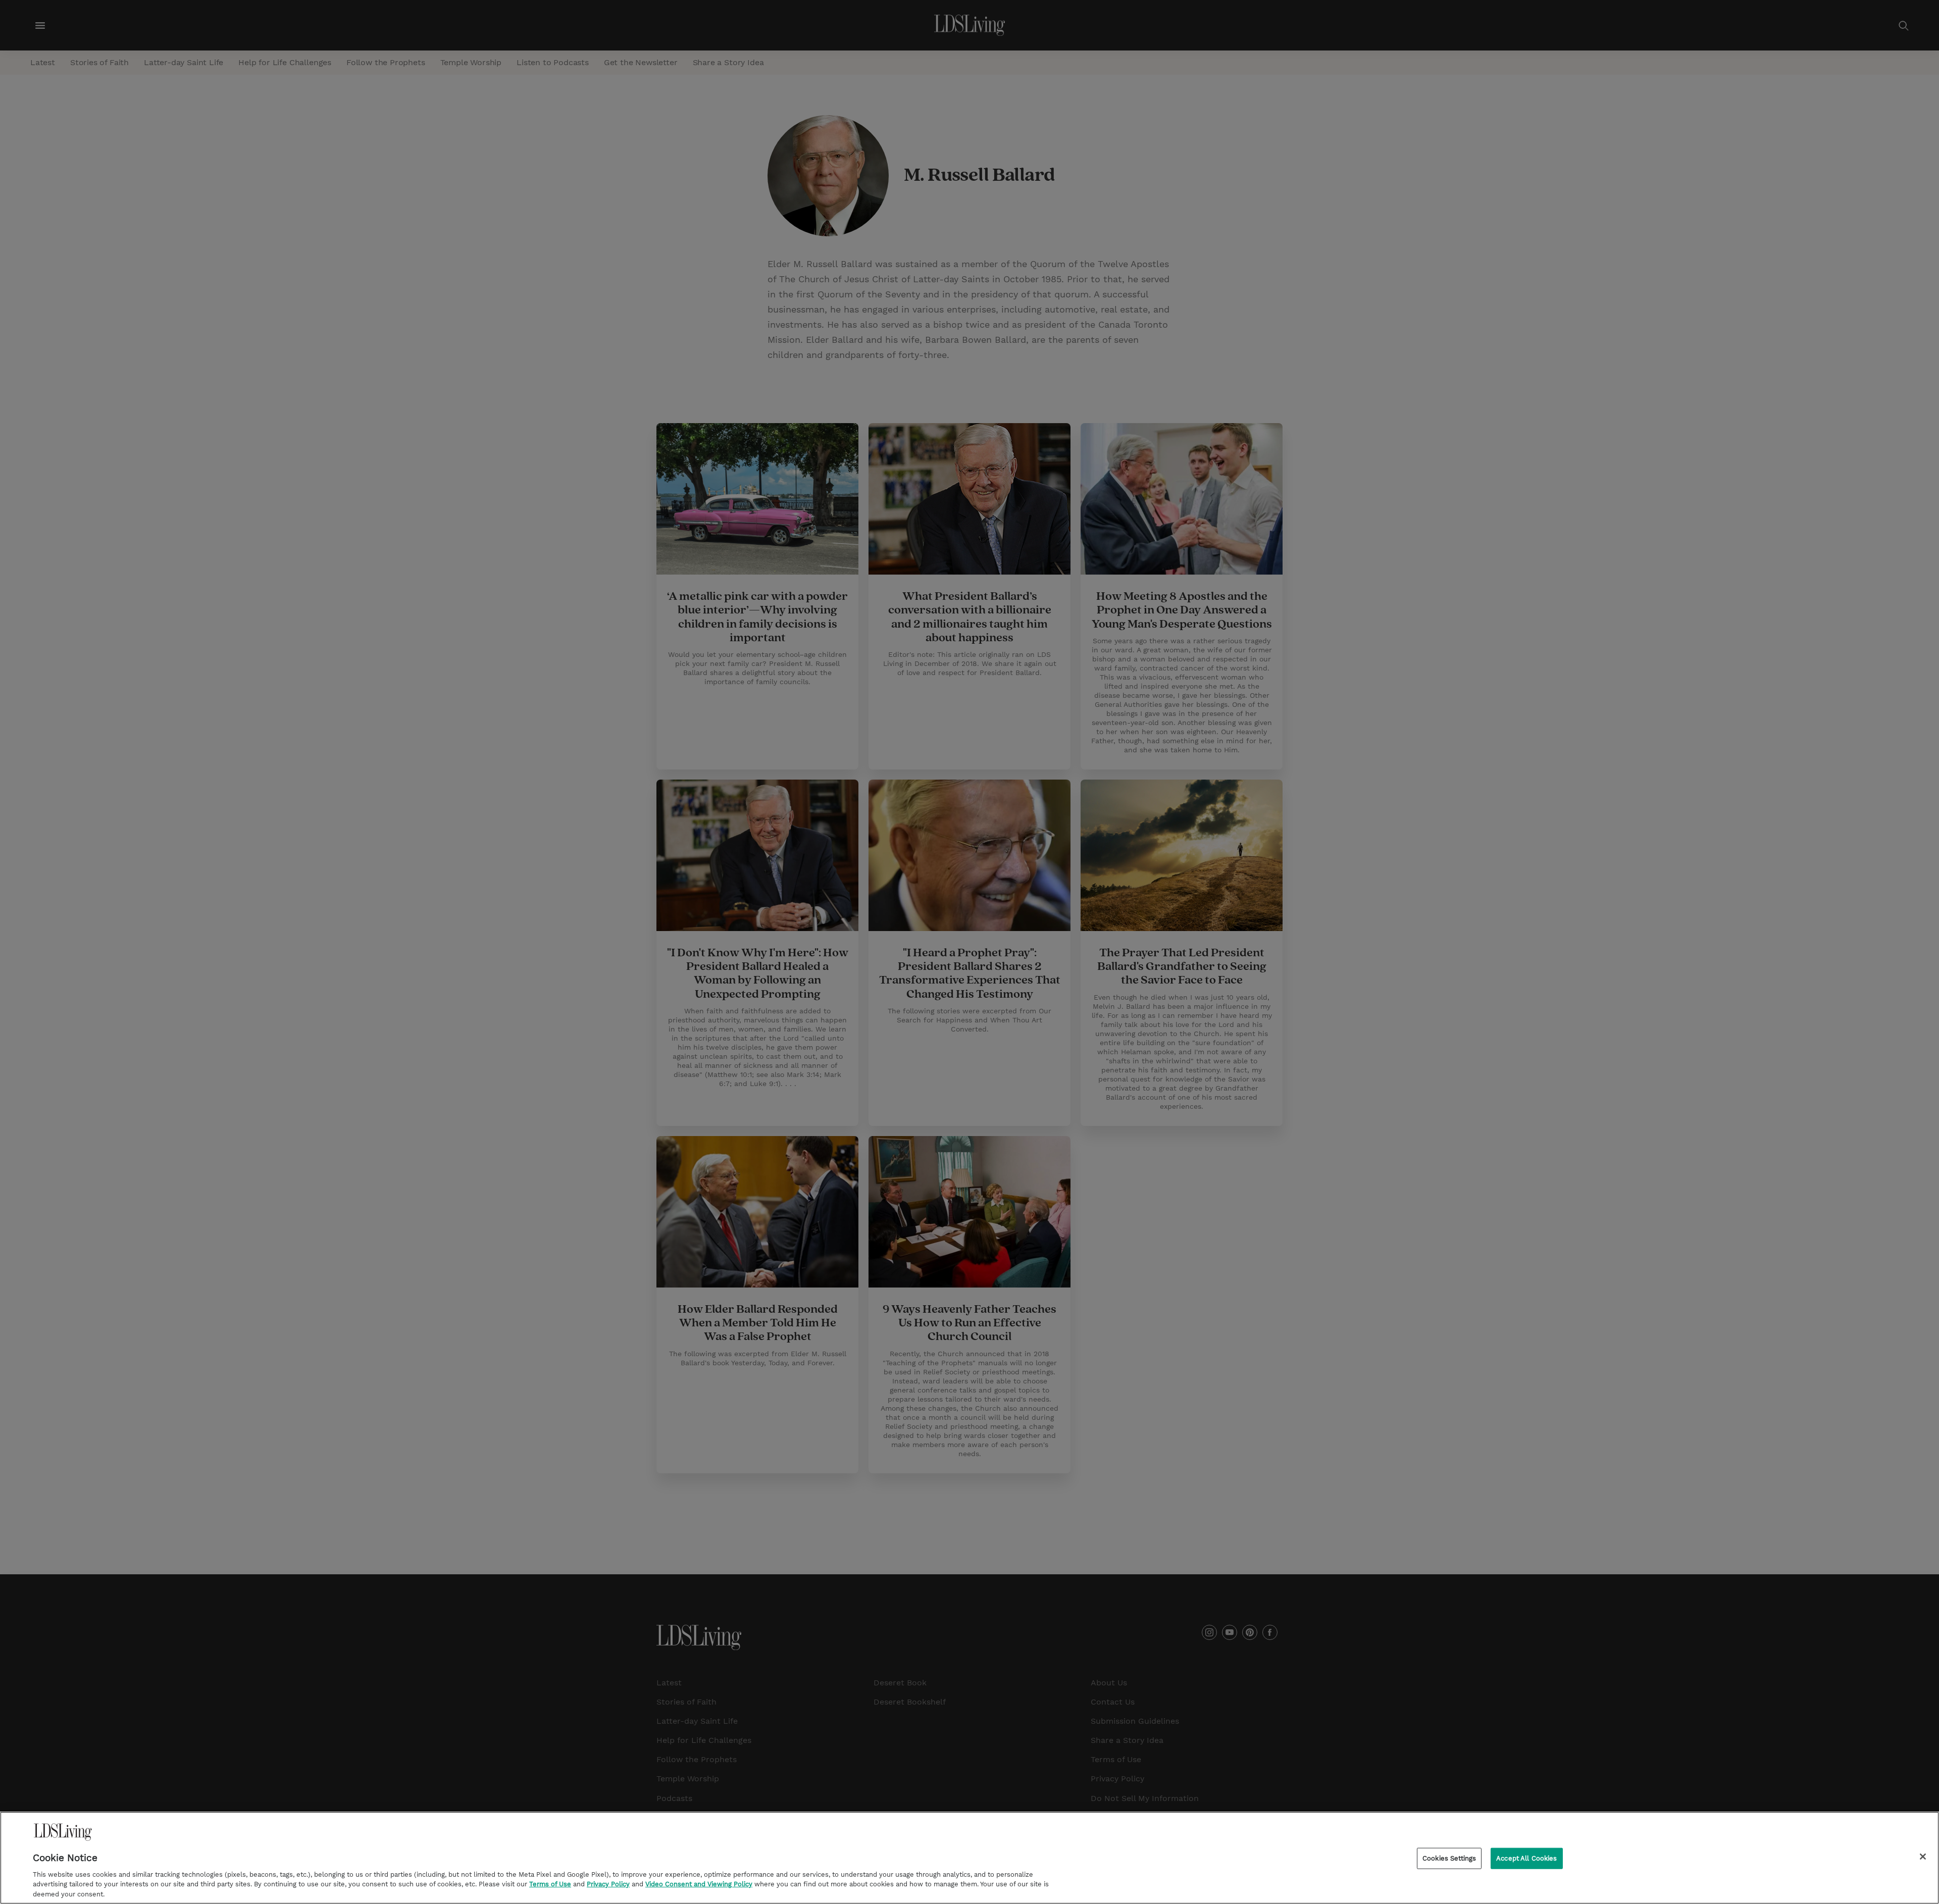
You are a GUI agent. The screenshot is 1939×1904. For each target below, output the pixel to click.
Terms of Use (550, 1884)
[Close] (1923, 1857)
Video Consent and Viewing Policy (699, 1884)
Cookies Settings (1449, 1858)
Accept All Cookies (1526, 1858)
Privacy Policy (608, 1884)
